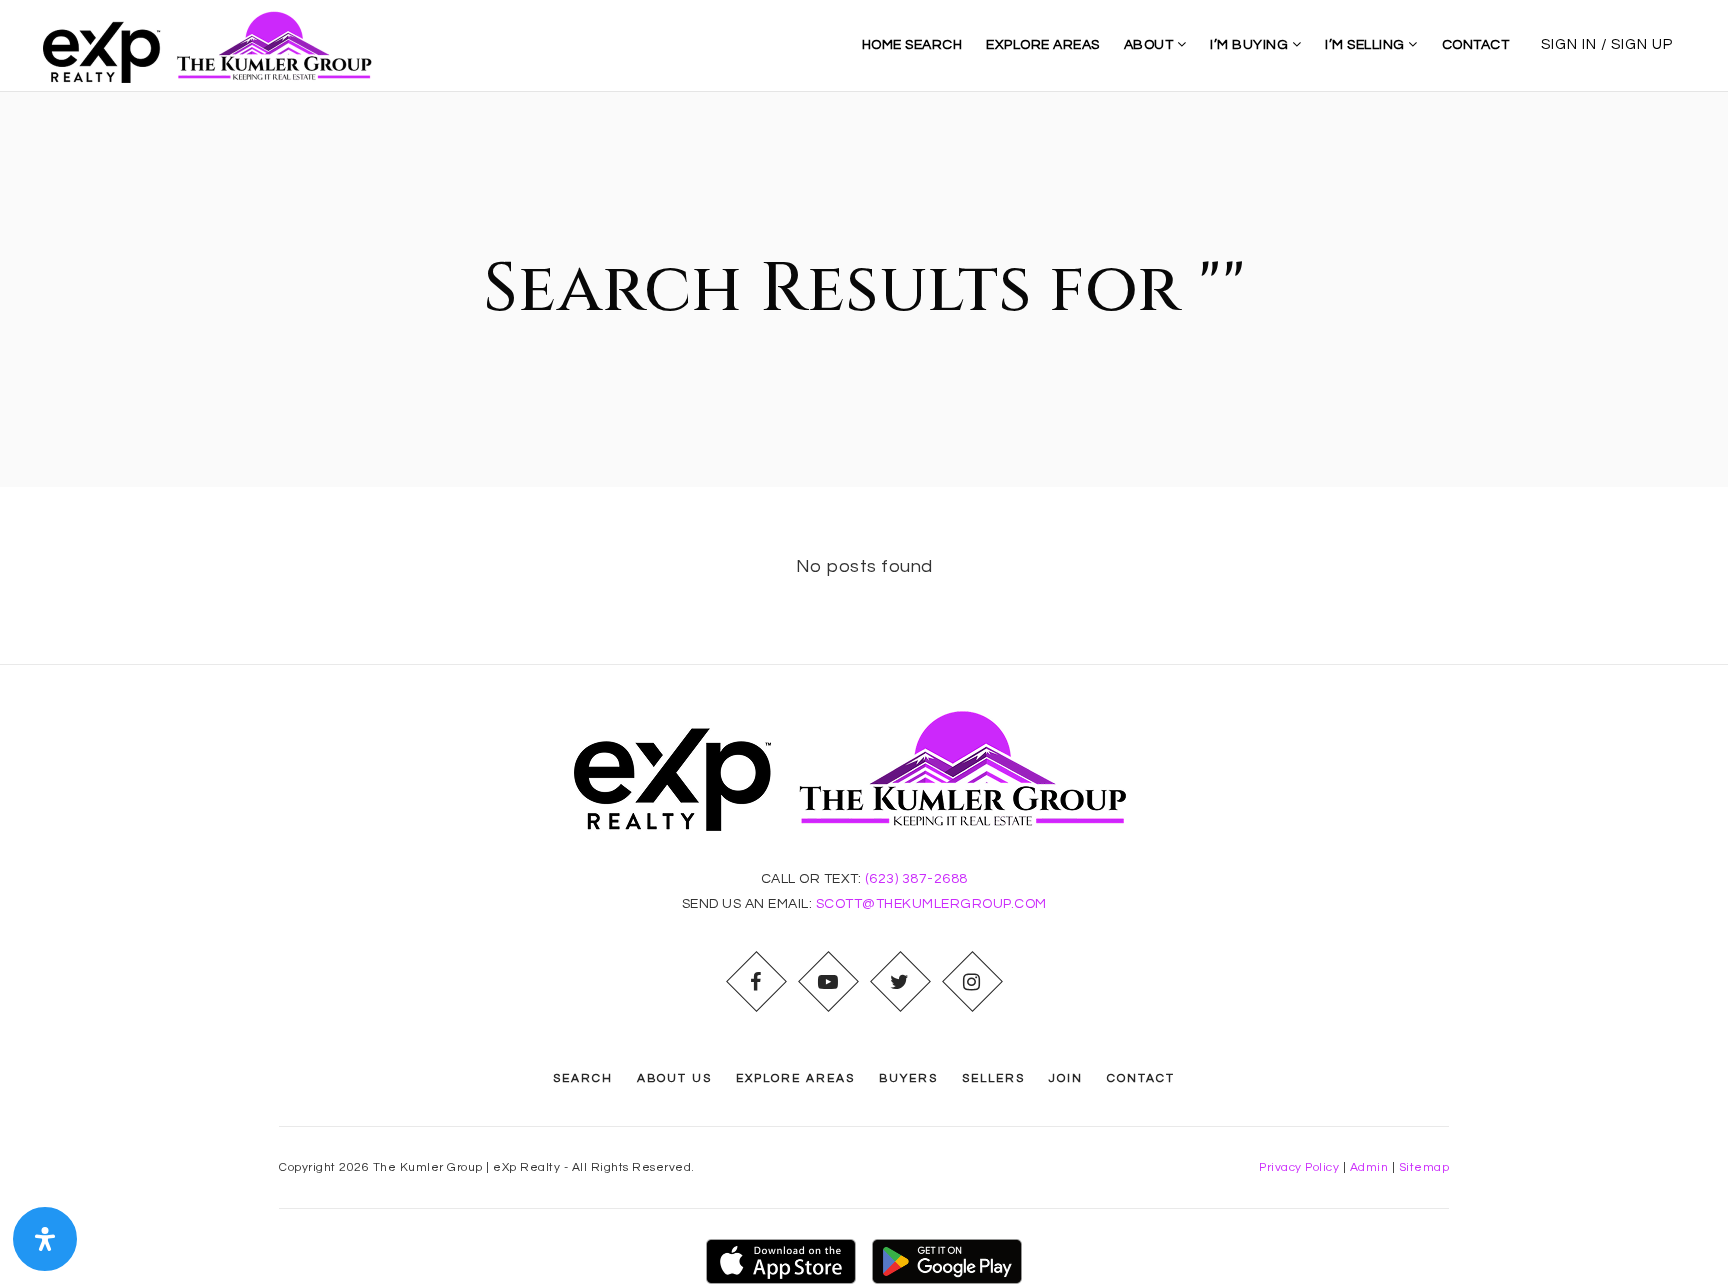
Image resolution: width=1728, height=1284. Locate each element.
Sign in (1569, 44)
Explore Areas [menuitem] (1043, 45)
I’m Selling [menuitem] (1366, 45)
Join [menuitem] (1066, 1078)
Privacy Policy (1299, 1167)
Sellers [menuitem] (993, 1078)
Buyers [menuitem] (908, 1078)
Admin (1369, 1167)
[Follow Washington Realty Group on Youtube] (828, 982)
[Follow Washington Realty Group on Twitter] (900, 982)
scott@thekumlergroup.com (931, 904)
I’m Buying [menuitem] (1251, 45)
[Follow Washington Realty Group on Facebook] (756, 982)
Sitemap (1424, 1167)
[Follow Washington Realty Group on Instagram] (972, 982)
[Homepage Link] (215, 44)
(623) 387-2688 (916, 879)
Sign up (1642, 44)
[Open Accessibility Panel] (45, 1239)
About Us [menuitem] (674, 1078)
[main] (864, 378)
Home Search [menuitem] (912, 45)
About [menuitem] (1150, 45)
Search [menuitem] (583, 1078)
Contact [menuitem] (1476, 45)
